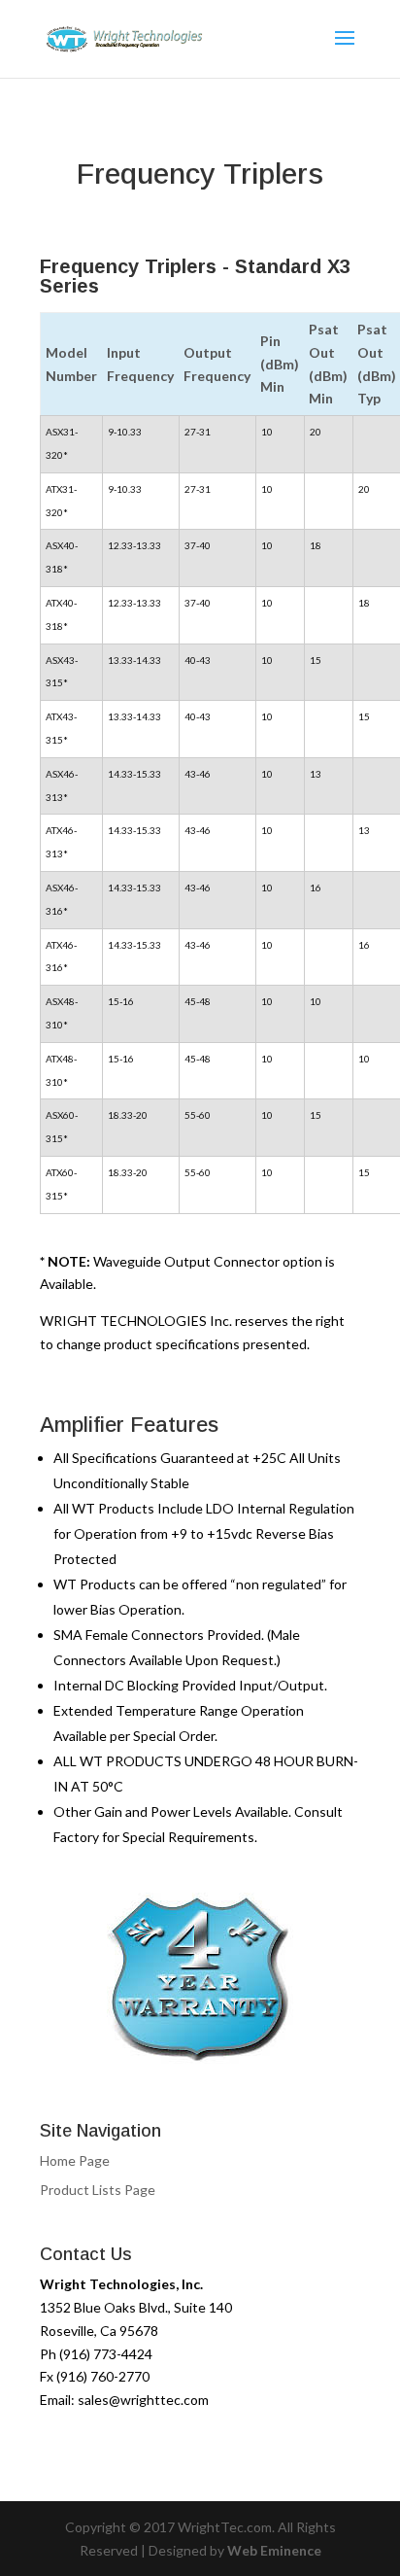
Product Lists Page (98, 2190)
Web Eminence (274, 2550)
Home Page (75, 2160)
